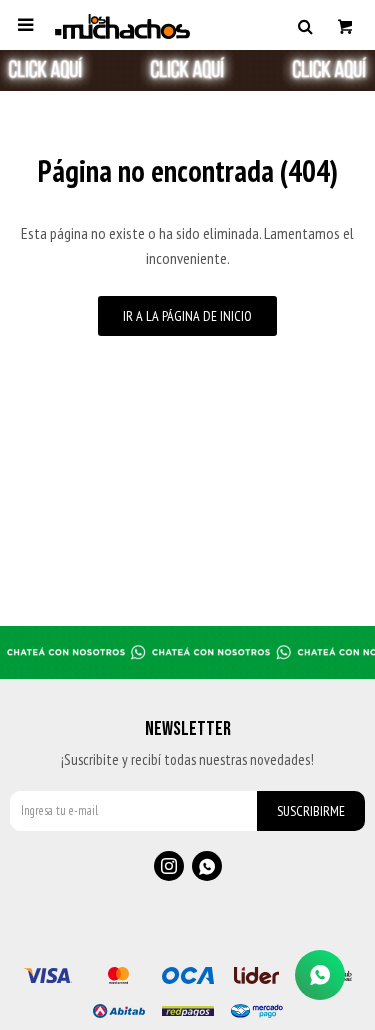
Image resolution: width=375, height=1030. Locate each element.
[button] (305, 25)
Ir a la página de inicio (187, 316)
